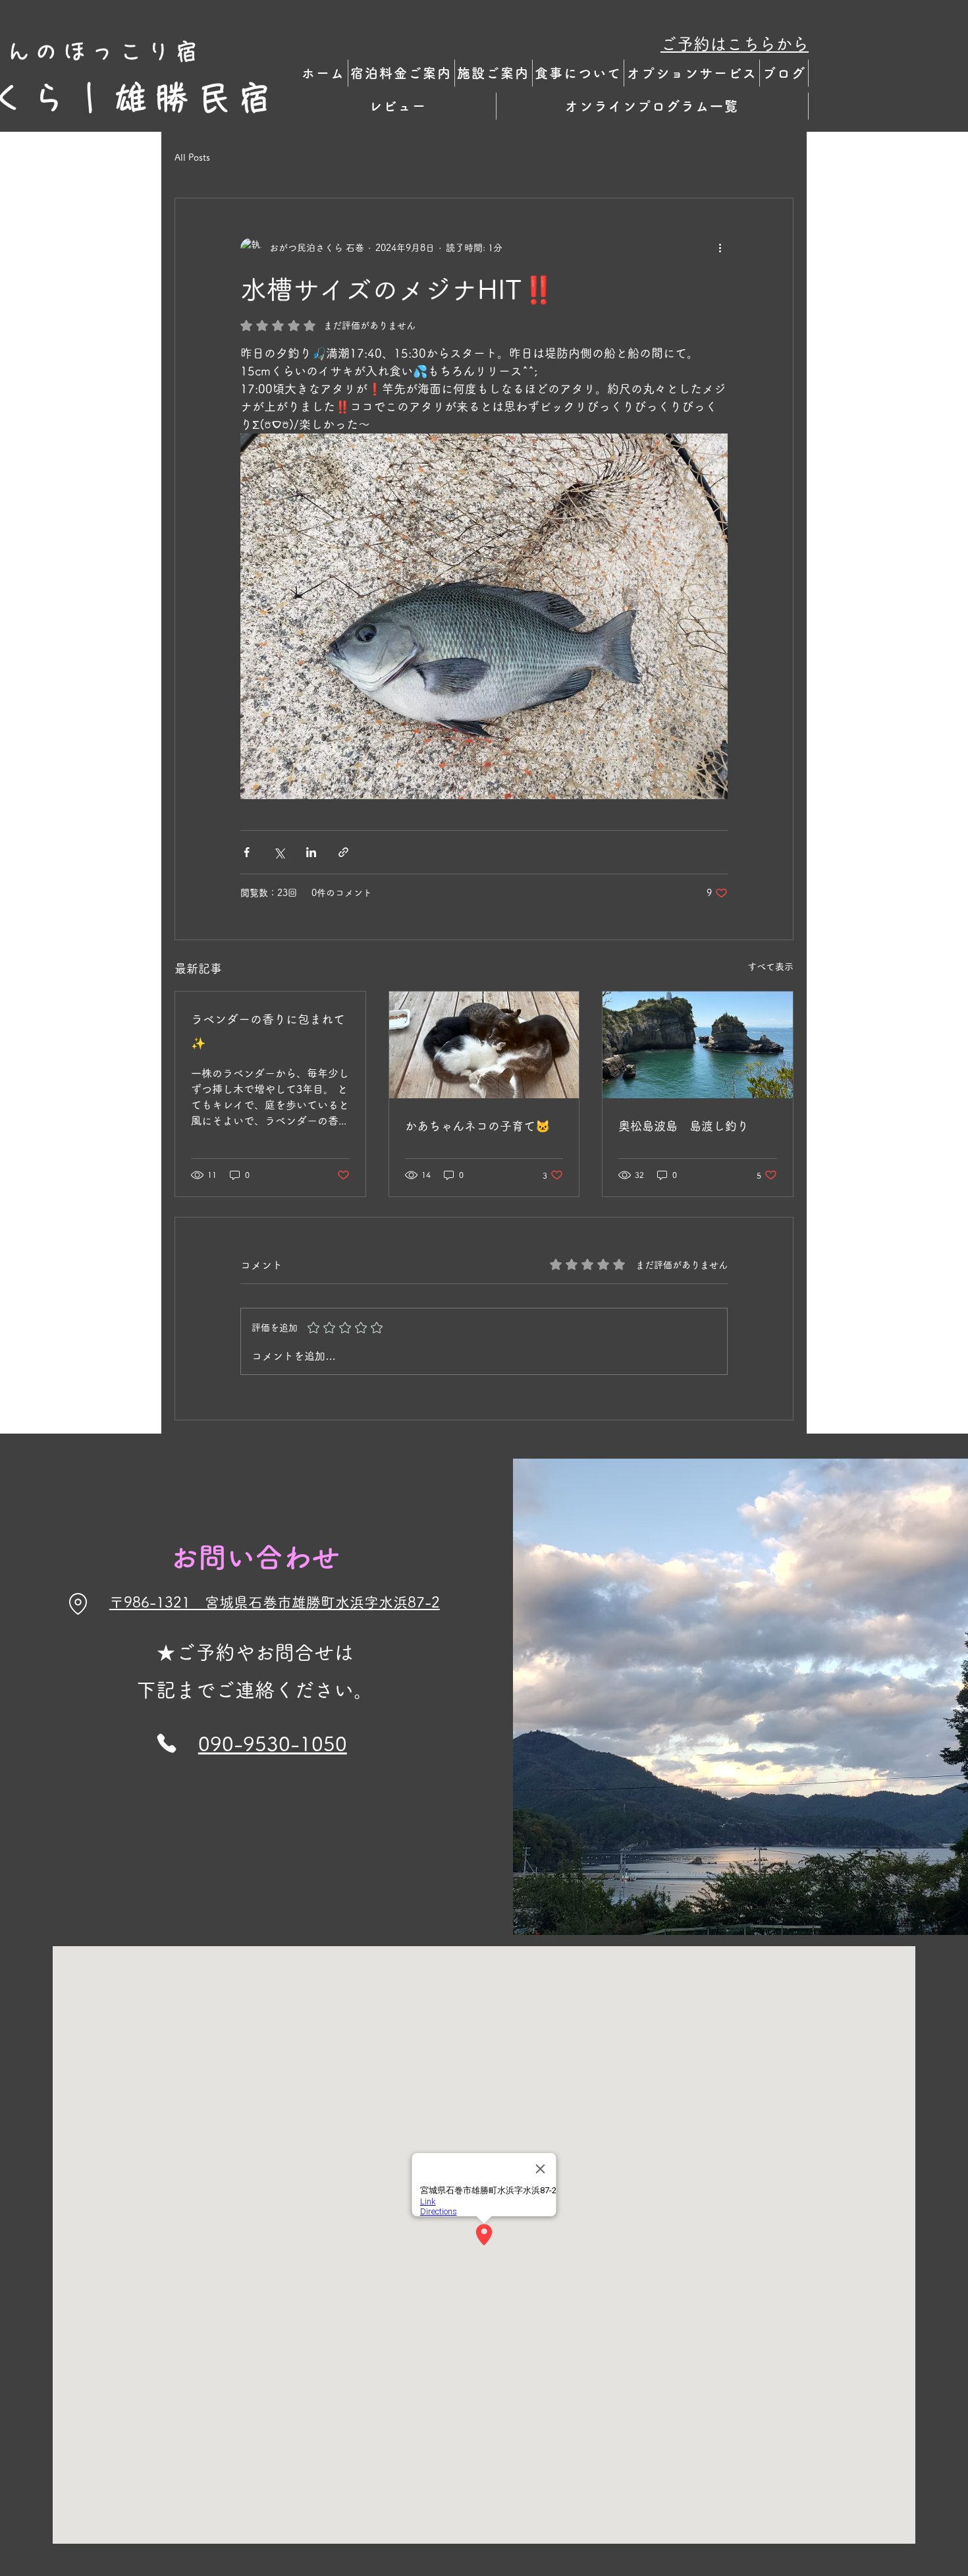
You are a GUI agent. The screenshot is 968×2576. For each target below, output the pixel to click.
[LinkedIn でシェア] (311, 852)
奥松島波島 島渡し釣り (684, 1126)
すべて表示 (770, 966)
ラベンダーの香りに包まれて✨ (268, 1031)
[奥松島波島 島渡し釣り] (698, 1045)
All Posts (192, 157)
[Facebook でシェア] (247, 852)
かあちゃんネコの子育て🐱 (477, 1126)
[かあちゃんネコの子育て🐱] (484, 1045)
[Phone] (167, 1744)
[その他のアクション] (720, 248)
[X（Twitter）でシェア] (279, 852)
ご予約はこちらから (735, 44)
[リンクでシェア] (343, 852)
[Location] (78, 1604)
